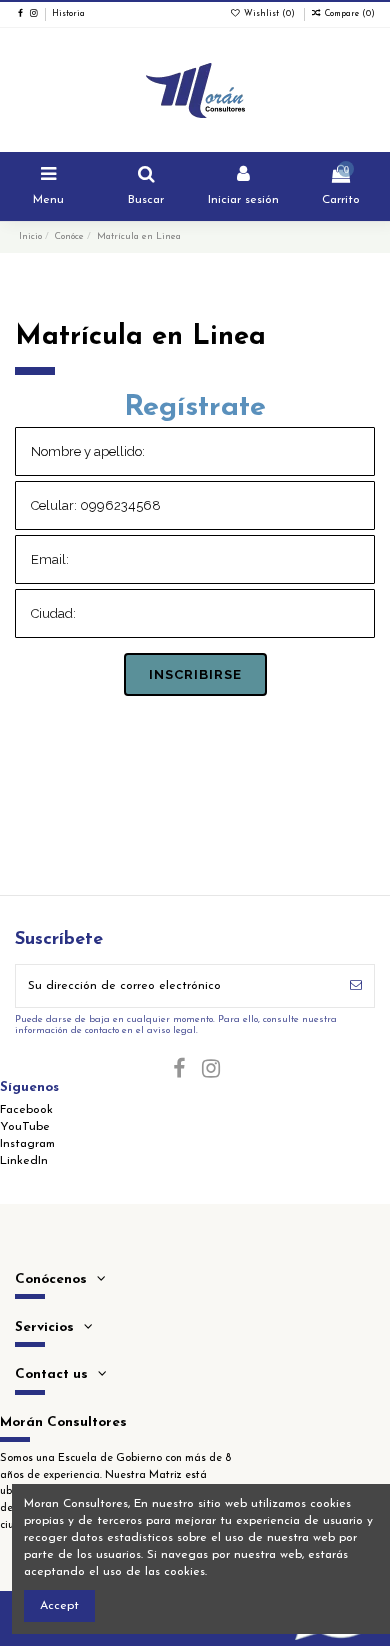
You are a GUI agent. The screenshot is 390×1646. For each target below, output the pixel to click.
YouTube (25, 1127)
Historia (68, 14)
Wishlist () (269, 14)
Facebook (26, 1110)
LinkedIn (24, 1161)
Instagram (27, 1144)
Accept (59, 1606)
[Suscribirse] (356, 986)
